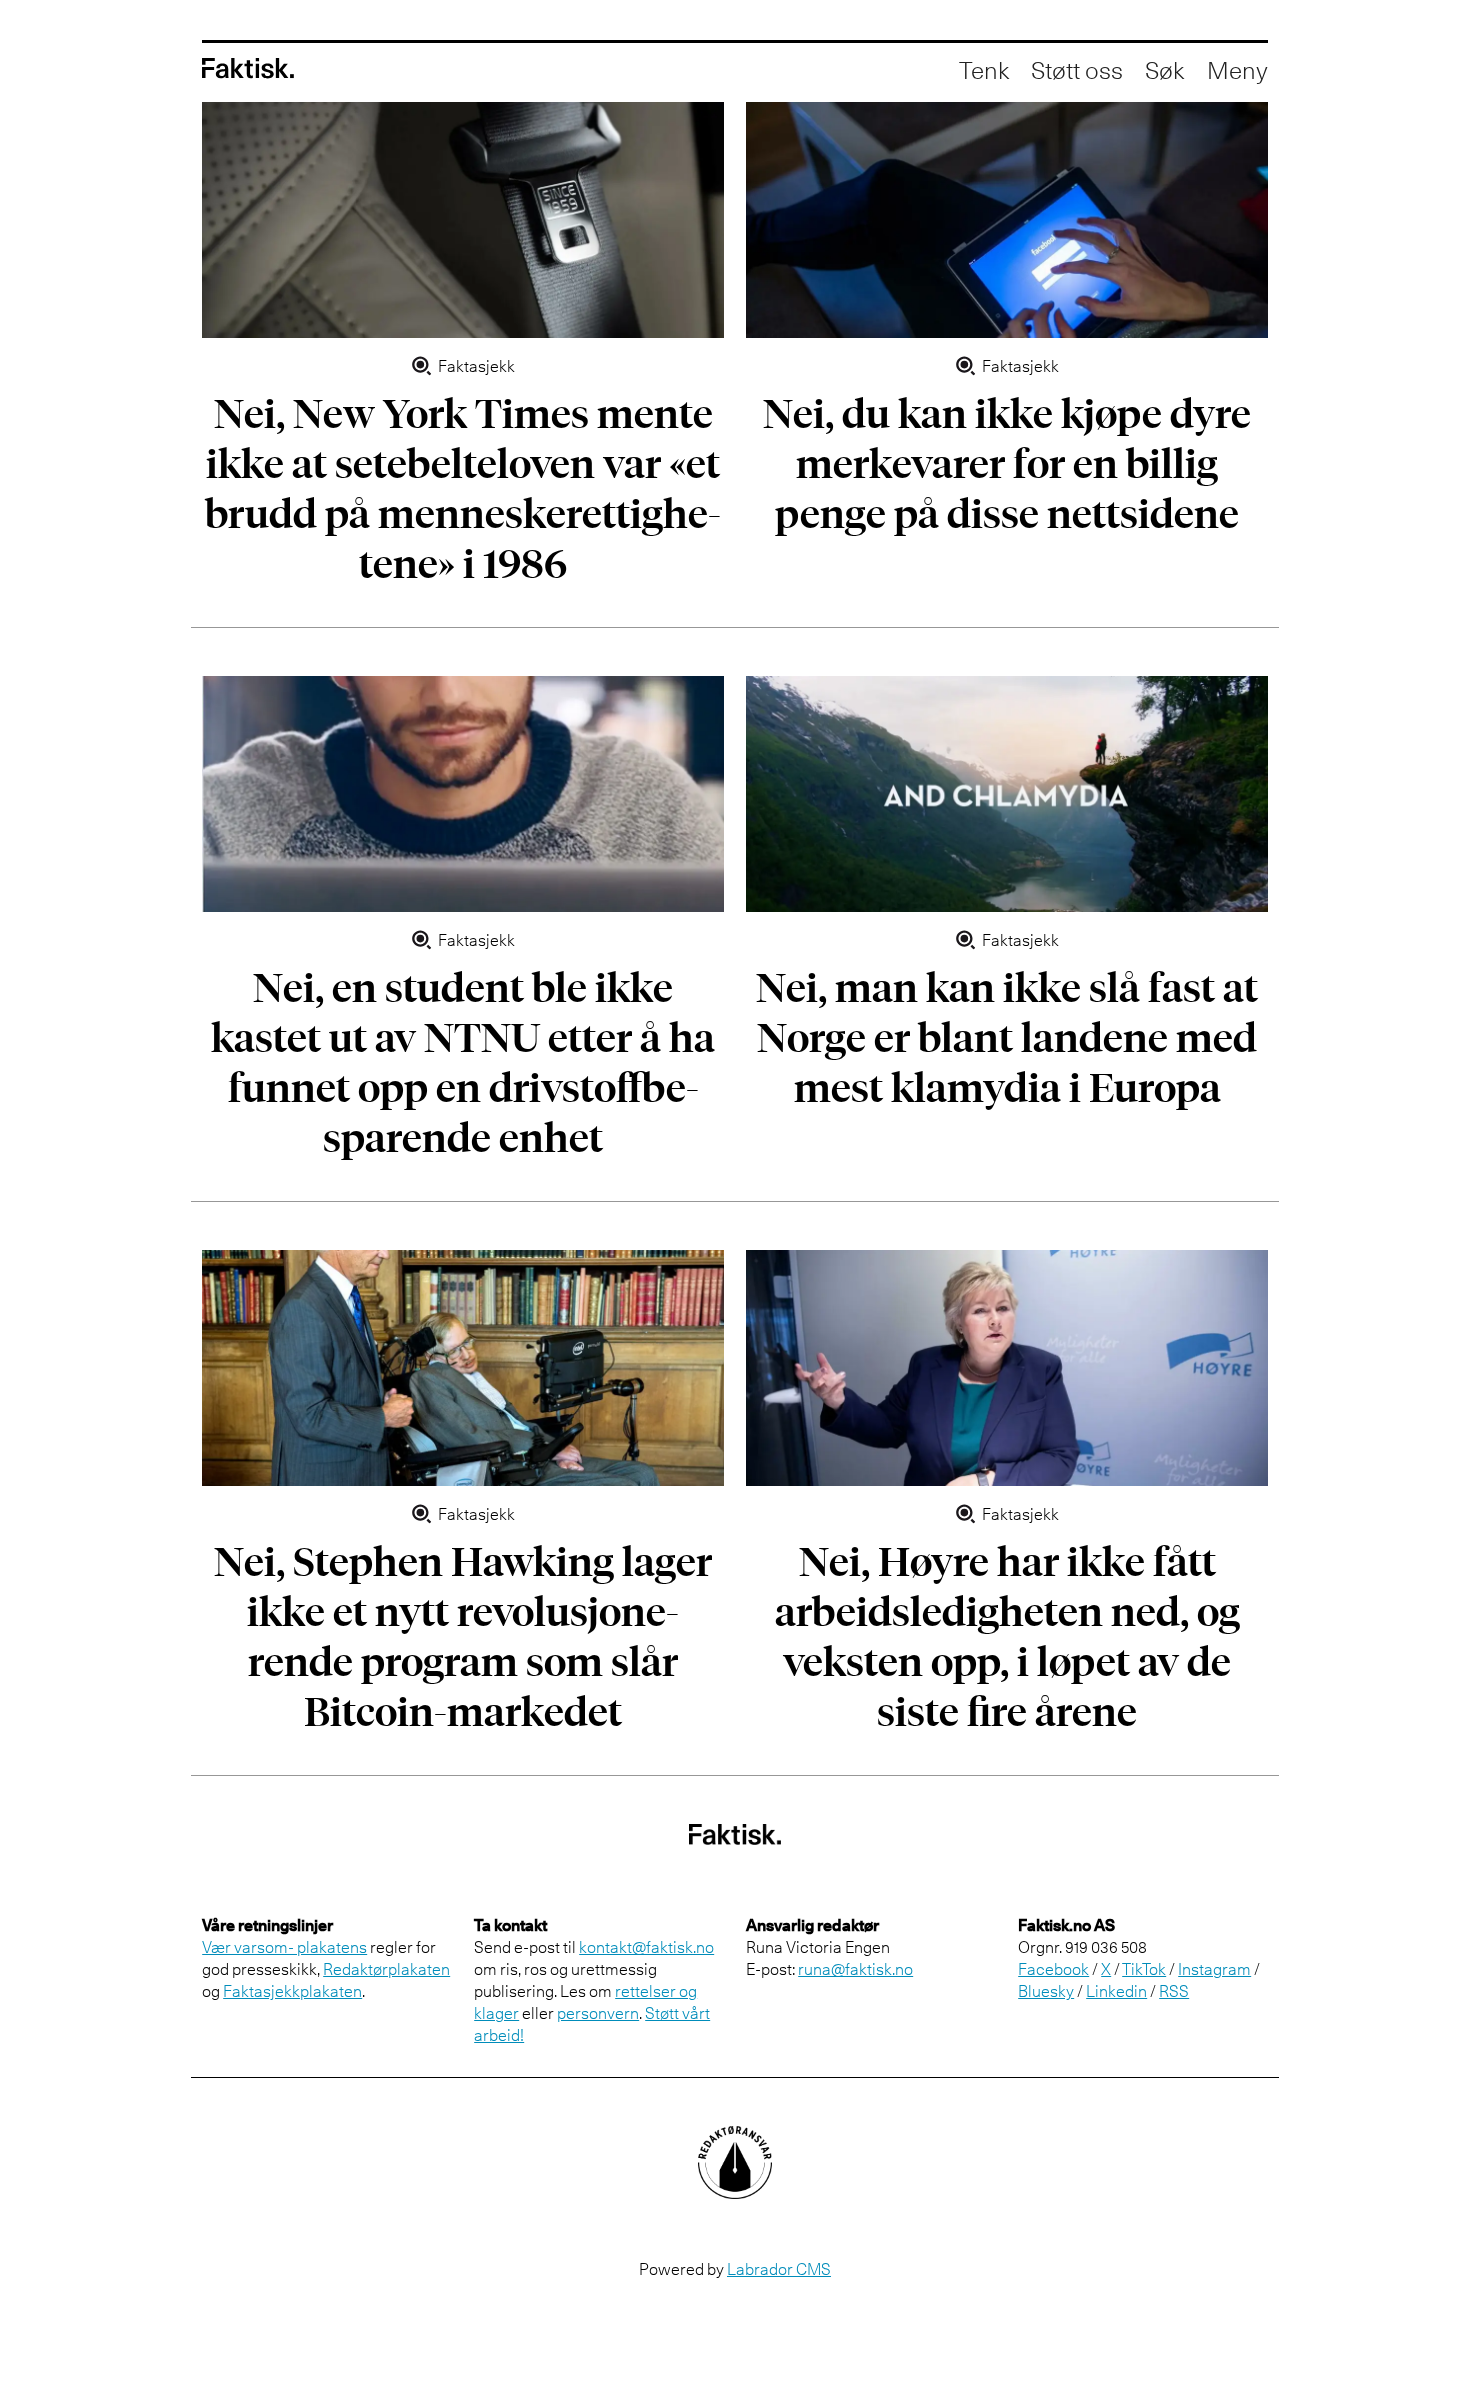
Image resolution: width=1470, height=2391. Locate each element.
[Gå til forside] (248, 68)
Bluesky (1046, 1991)
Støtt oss (1077, 70)
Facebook (1053, 1969)
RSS (1174, 1991)
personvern (598, 2013)
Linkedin (1116, 1991)
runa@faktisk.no (855, 1969)
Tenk (984, 70)
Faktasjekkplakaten (292, 1991)
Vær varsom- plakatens (284, 1947)
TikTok (1144, 1969)
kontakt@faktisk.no (646, 1947)
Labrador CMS (779, 2269)
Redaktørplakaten (386, 1969)
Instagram (1214, 1969)
